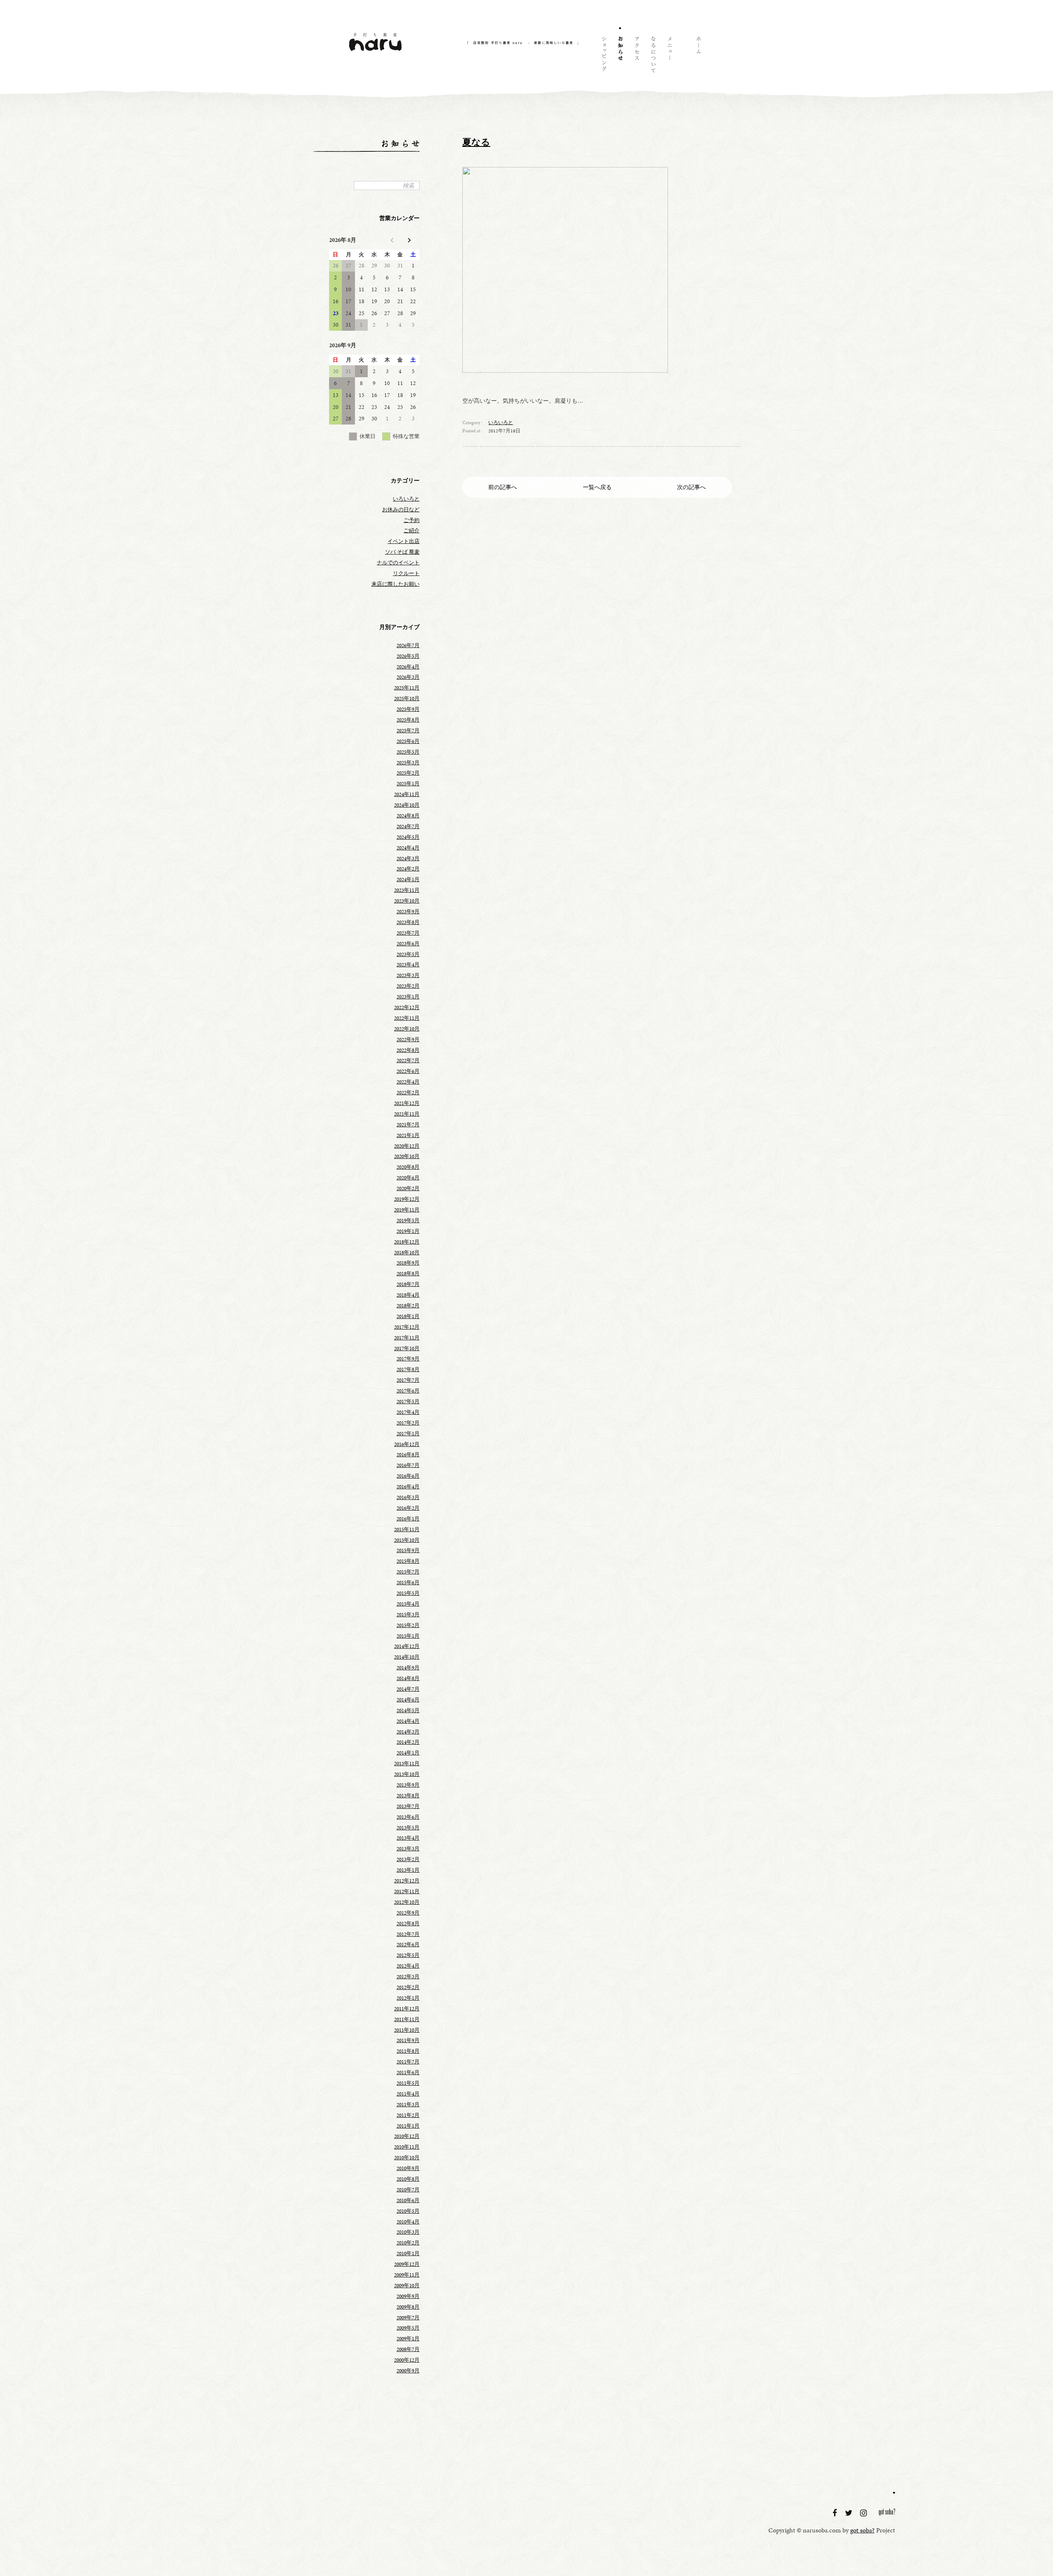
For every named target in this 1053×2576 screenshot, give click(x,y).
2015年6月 (408, 1583)
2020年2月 (408, 1188)
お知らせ (620, 56)
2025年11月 (407, 688)
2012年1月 (408, 1998)
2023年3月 (408, 975)
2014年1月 (408, 1753)
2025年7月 (408, 731)
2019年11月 (407, 1210)
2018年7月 (408, 1284)
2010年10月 (407, 2158)
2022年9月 (408, 1040)
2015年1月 (408, 1636)
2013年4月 (408, 1838)
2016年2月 (408, 1508)
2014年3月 (408, 1732)
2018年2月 (408, 1306)
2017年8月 (408, 1369)
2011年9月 (408, 2040)
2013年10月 (407, 1774)
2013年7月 (408, 1806)
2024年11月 (407, 794)
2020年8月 (408, 1167)
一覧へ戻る (597, 487)
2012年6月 (408, 1945)
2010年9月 (408, 2168)
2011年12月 (407, 2009)
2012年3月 (408, 1977)
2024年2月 (408, 869)
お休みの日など (401, 510)
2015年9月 (408, 1550)
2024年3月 (408, 859)
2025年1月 (408, 784)
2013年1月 (408, 1870)
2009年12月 (407, 2264)
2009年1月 (408, 2339)
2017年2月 (408, 1423)
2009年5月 (408, 2328)
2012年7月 (408, 1934)
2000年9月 (408, 2371)
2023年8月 (408, 922)
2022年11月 (407, 1018)
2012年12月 (407, 1881)
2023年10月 (407, 901)
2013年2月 (408, 1859)
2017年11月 (407, 1338)
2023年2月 (408, 986)
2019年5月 (408, 1221)
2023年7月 (408, 933)
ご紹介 (412, 531)
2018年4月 (408, 1295)
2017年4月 (408, 1412)
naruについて (653, 56)
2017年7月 (408, 1380)
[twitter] (850, 2513)
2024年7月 (408, 826)
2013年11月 (407, 1764)
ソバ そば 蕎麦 (402, 552)
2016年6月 (408, 1476)
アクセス (636, 56)
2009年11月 (407, 2275)
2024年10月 (407, 805)
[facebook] (836, 2513)
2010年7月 (408, 2190)
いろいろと (501, 422)
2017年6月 (408, 1391)
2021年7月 (408, 1125)
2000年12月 (407, 2360)
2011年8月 (408, 2051)
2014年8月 (408, 1678)
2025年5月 (408, 752)
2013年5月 (408, 1828)
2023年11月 (407, 890)
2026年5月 (408, 656)
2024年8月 (408, 816)
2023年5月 (408, 954)
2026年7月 (408, 645)
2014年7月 (408, 1689)
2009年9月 (408, 2296)
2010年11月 (407, 2147)
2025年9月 (408, 709)
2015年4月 (408, 1604)
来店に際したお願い (395, 584)
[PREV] (393, 240)
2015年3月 (408, 1615)
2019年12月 (407, 1199)
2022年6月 (408, 1071)
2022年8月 (408, 1050)
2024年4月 (408, 848)
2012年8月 (408, 1924)
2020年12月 (407, 1146)
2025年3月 (408, 763)
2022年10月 (407, 1029)
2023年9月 (408, 912)
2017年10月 (407, 1348)
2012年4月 (408, 1966)
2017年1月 (408, 1434)
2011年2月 (408, 2115)
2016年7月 (408, 1465)
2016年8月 (408, 1455)
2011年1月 (408, 2126)
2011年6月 (408, 2072)
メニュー (669, 56)
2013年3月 (408, 1849)
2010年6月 (408, 2200)
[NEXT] (408, 240)
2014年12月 (407, 1646)
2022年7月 (408, 1061)
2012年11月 (407, 1891)
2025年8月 (408, 720)
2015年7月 (408, 1572)
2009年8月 (408, 2307)
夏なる (476, 142)
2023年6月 (408, 944)
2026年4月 (408, 667)
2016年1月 (408, 1519)
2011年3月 (408, 2105)
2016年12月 (407, 1444)
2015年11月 (407, 1529)
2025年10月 (407, 699)
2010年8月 (408, 2179)
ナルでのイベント (398, 563)
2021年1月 (408, 1135)
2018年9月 (408, 1263)
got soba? (887, 2513)
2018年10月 (407, 1253)
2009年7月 (408, 2318)
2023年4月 (408, 965)
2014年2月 (408, 1742)
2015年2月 (408, 1625)
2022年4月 (408, 1082)
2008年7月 (408, 2349)
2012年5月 (408, 1955)
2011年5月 (408, 2083)
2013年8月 (408, 1796)
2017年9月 (408, 1359)
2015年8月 (408, 1561)
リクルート (406, 573)
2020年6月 (408, 1178)
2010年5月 (408, 2211)
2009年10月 (407, 2286)
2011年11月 (407, 2019)
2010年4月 (408, 2222)
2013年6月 (408, 1817)
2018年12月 (407, 1242)
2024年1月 (408, 880)
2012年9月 (408, 1913)
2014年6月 (408, 1700)
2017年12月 (407, 1327)
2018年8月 (408, 1274)
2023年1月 (408, 997)
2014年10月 (407, 1657)
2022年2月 (408, 1093)
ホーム (698, 56)
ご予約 (412, 520)
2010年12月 (407, 2136)
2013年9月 (408, 1785)
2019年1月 (408, 1231)
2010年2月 (408, 2243)
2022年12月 (407, 1007)
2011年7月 (408, 2062)
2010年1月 (408, 2253)
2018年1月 (408, 1316)
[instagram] (864, 2513)
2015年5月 (408, 1593)
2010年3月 (408, 2232)
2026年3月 (408, 677)
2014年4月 (408, 1721)
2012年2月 (408, 1987)
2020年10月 (407, 1156)
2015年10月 (407, 1540)
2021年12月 (407, 1103)
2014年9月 (408, 1668)
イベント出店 (404, 541)
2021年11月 (407, 1114)
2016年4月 (408, 1487)
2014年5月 (408, 1710)
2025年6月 (408, 741)
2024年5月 (408, 837)
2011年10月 (407, 2030)
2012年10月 (407, 1902)
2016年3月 (408, 1497)
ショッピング (603, 56)
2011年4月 (408, 2094)
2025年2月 (408, 773)
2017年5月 (408, 1402)
